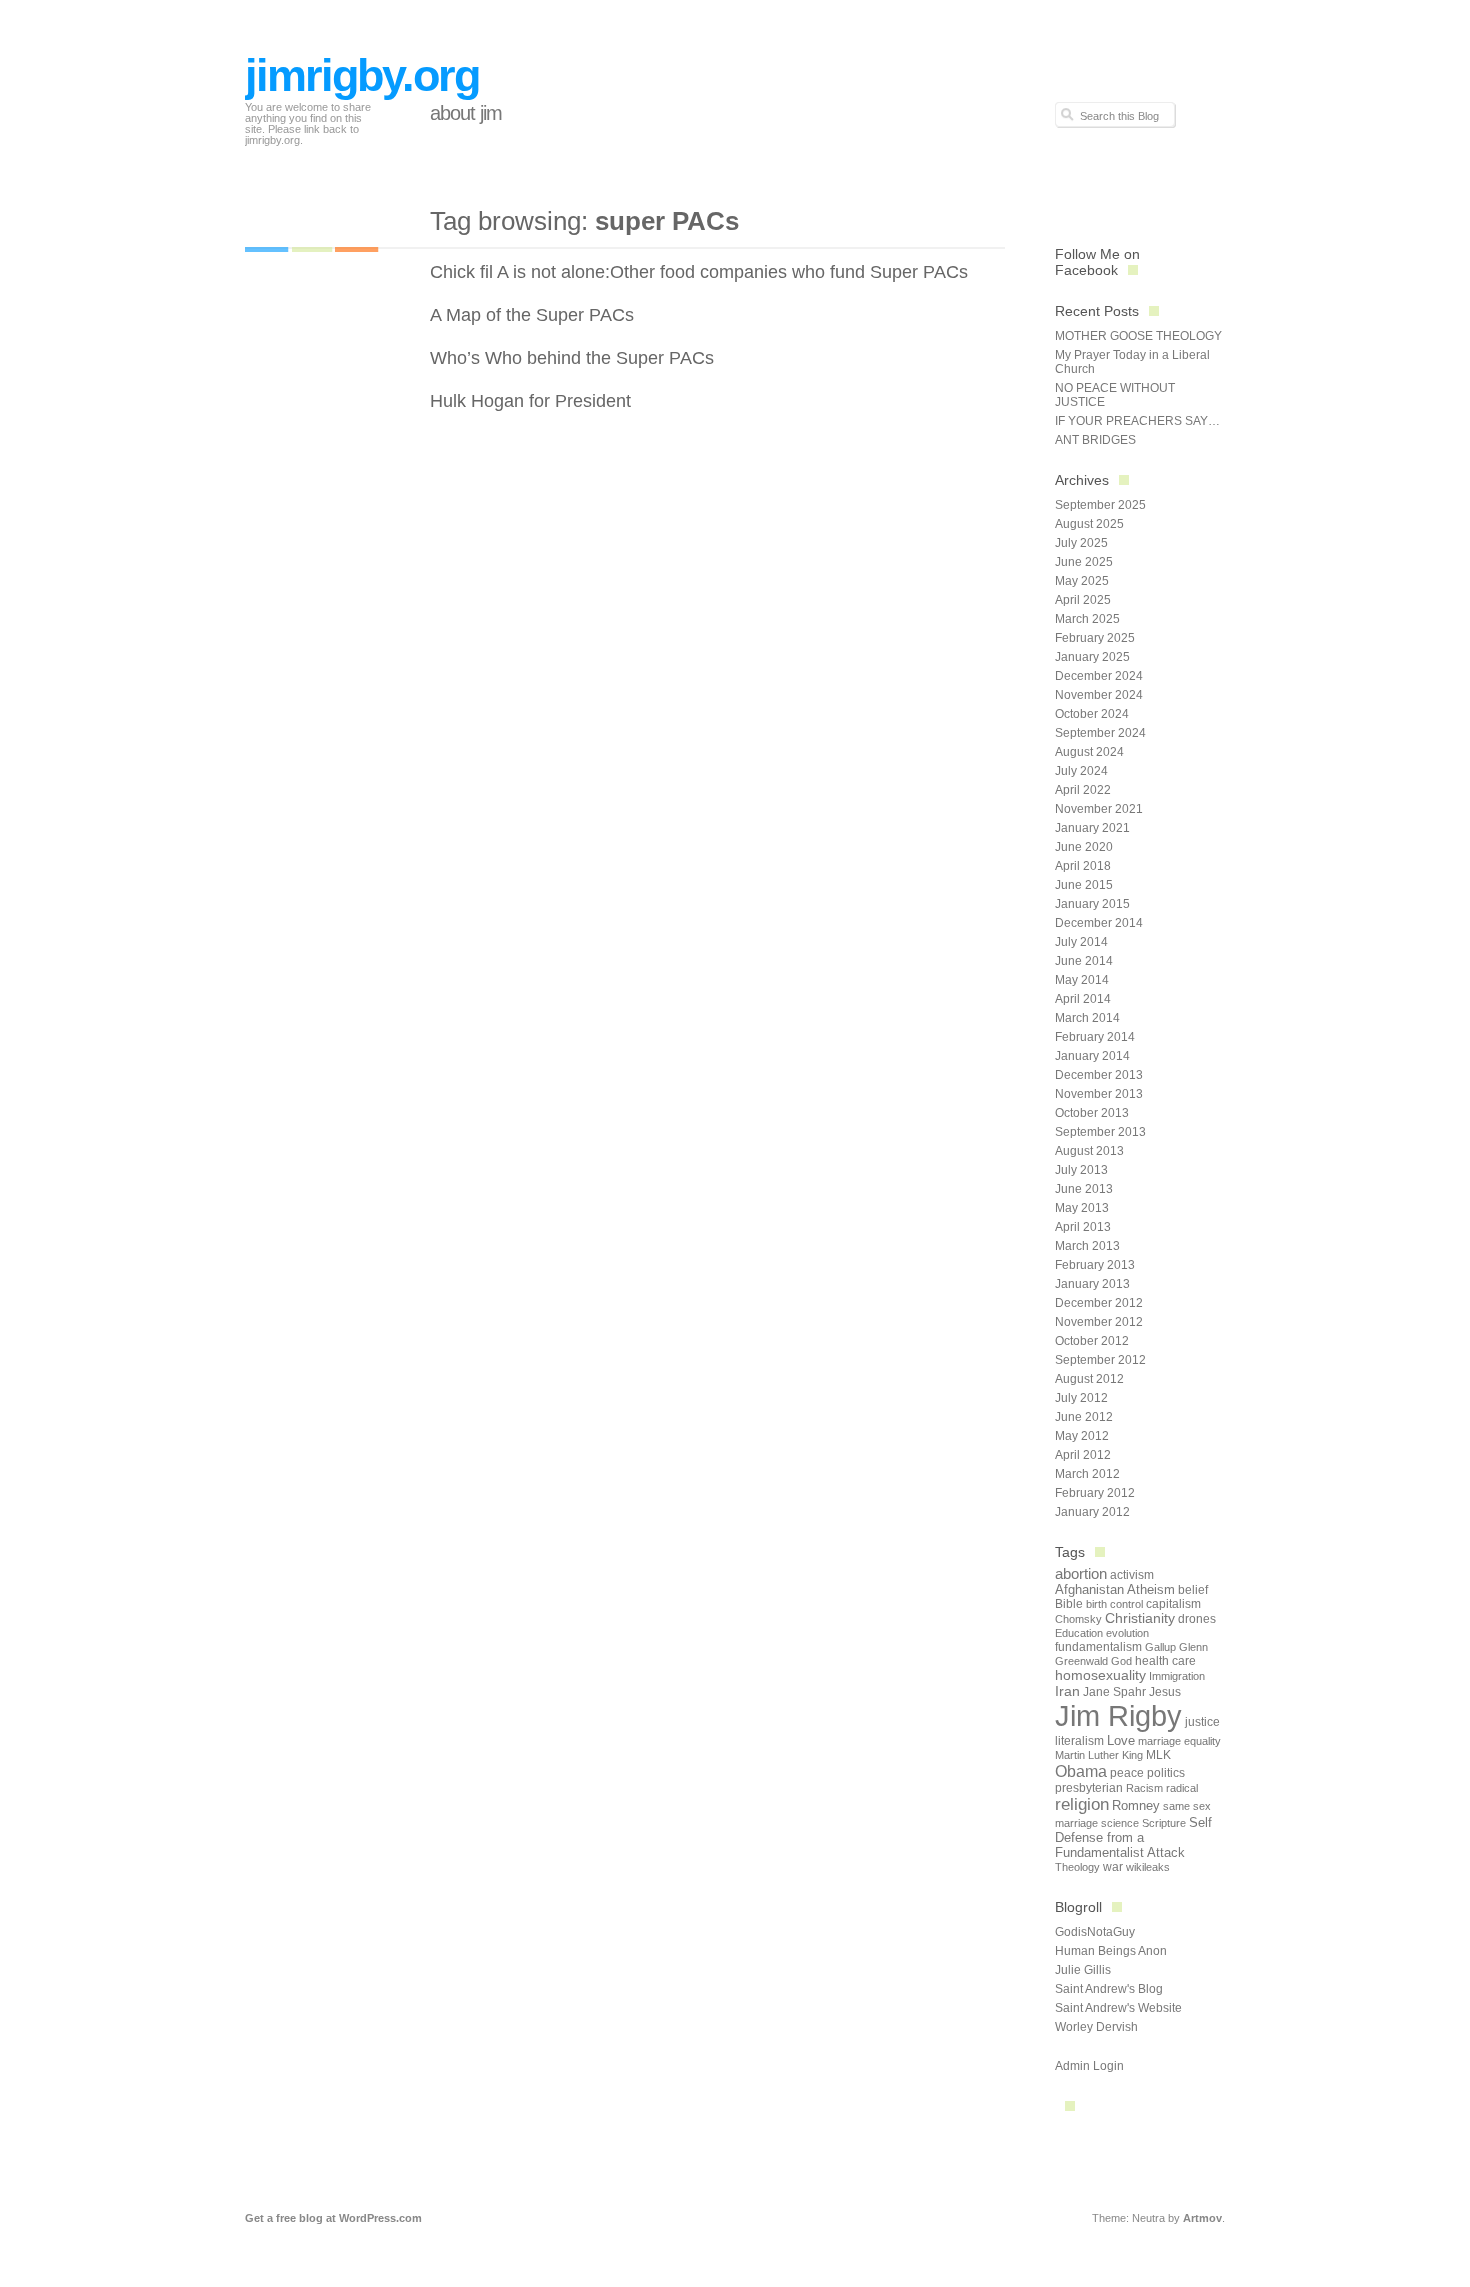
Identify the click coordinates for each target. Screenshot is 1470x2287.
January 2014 (1092, 1056)
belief (1193, 1590)
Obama (1081, 1771)
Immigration (1177, 1676)
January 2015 (1092, 904)
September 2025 (1100, 505)
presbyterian (1089, 1788)
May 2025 (1082, 581)
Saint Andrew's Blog (1109, 1989)
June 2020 (1084, 847)
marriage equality (1179, 1741)
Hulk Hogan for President (530, 401)
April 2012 (1083, 1455)
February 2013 (1095, 1265)
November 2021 (1099, 809)
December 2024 (1099, 676)
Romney (1136, 1805)
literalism (1079, 1741)
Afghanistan (1089, 1589)
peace (1127, 1773)
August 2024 (1089, 752)
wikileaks (1148, 1867)
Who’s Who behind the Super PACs (572, 358)
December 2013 (1099, 1075)
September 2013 (1100, 1132)
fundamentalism (1098, 1647)
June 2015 (1084, 885)
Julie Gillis (1083, 1970)
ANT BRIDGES (1095, 440)
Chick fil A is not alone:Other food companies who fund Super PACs (699, 272)
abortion (1081, 1573)
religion (1082, 1804)
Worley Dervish (1096, 2027)
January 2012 (1092, 1512)
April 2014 (1083, 999)
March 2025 (1087, 619)
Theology (1077, 1867)
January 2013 (1092, 1284)
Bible (1069, 1604)
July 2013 (1081, 1170)
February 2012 (1095, 1493)
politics (1166, 1773)
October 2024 (1092, 714)
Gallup (1160, 1647)
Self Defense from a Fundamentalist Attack (1133, 1837)
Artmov (1202, 2218)
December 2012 (1099, 1303)
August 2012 (1089, 1379)
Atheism (1151, 1589)
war (1113, 1867)
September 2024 (1100, 733)
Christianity (1140, 1618)
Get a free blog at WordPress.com (333, 2218)
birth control (1114, 1604)
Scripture (1164, 1823)
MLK (1158, 1755)
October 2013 (1092, 1113)
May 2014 (1082, 980)
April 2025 (1083, 600)
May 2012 (1082, 1436)
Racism (1144, 1788)
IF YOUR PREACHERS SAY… (1137, 421)
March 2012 (1087, 1474)
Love (1121, 1740)
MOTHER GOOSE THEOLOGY (1138, 336)
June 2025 (1084, 562)
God (1121, 1661)
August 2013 (1089, 1151)
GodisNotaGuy (1095, 1932)
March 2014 (1087, 1018)
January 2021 (1092, 828)
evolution (1127, 1633)
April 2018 (1083, 866)
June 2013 (1084, 1189)
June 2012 (1084, 1417)
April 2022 (1083, 790)
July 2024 (1081, 771)
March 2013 (1087, 1246)
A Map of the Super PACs (532, 315)
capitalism (1173, 1604)
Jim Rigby (1118, 1715)
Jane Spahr (1114, 1692)
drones (1197, 1619)
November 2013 (1099, 1094)
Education (1079, 1633)
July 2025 (1081, 543)
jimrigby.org (362, 75)
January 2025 (1092, 657)
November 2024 (1099, 695)
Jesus (1165, 1692)
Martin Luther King (1099, 1755)
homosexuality (1100, 1675)
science (1120, 1823)
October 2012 (1092, 1341)
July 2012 (1081, 1398)
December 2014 (1099, 923)
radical (1182, 1788)
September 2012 (1100, 1360)
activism (1132, 1575)
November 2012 (1099, 1322)
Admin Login (1089, 2066)
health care (1165, 1661)
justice (1202, 1722)
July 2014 (1081, 942)
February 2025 (1095, 638)
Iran (1067, 1691)
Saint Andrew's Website (1118, 2008)
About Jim (466, 113)
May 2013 (1082, 1208)
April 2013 (1083, 1227)
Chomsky (1078, 1619)
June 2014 (1084, 961)
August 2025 (1089, 524)
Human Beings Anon (1111, 1951)
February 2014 (1095, 1037)
